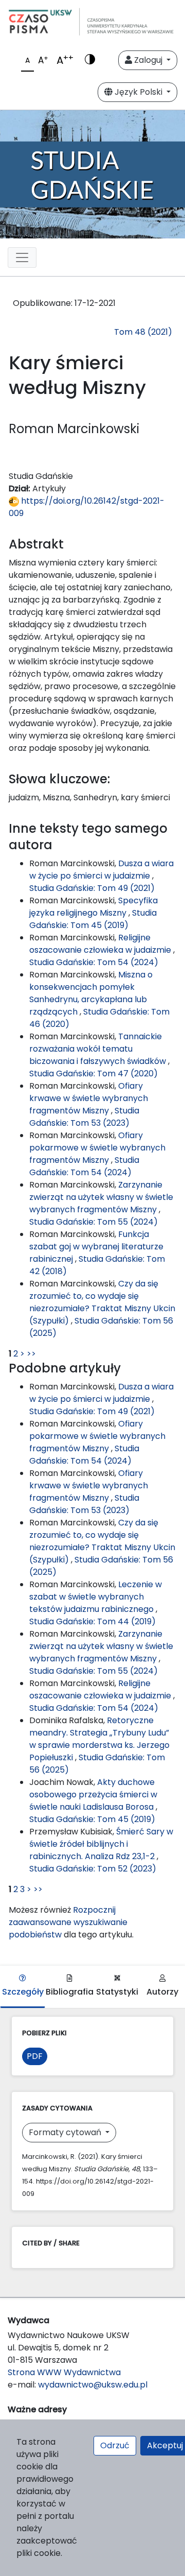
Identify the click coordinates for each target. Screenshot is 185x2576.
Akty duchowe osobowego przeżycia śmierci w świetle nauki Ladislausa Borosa (93, 1794)
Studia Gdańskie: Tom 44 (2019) (92, 1621)
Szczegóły (23, 1992)
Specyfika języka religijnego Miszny (94, 907)
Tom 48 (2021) (143, 332)
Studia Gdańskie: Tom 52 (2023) (93, 1869)
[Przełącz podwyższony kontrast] (90, 60)
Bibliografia (70, 1992)
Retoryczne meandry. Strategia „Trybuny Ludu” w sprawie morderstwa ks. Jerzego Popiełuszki (99, 1739)
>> (31, 1354)
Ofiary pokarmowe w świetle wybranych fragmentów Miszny (97, 1148)
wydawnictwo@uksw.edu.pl (93, 2385)
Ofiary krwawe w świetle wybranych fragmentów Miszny (89, 1098)
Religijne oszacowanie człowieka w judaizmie (101, 944)
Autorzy (162, 1992)
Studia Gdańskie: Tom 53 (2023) (84, 1117)
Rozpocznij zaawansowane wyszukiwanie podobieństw (68, 1922)
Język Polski (138, 92)
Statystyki (117, 1992)
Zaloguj (148, 60)
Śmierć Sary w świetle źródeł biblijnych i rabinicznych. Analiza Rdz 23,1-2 (101, 1844)
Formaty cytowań (66, 2132)
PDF (35, 2056)
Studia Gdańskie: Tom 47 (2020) (94, 1074)
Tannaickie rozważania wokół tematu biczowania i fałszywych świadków (99, 1049)
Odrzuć (115, 2445)
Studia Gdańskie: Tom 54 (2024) (94, 962)
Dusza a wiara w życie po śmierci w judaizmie (101, 870)
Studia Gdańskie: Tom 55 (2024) (94, 1222)
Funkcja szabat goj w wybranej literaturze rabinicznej (96, 1247)
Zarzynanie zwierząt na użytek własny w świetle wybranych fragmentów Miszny (101, 1197)
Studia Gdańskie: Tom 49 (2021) (92, 888)
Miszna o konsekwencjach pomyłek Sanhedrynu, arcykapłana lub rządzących (91, 993)
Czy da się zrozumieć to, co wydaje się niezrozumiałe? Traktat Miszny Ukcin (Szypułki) (102, 1302)
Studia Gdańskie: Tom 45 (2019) (93, 919)
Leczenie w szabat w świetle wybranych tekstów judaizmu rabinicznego (96, 1597)
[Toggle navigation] (22, 257)
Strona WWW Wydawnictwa (64, 2372)
